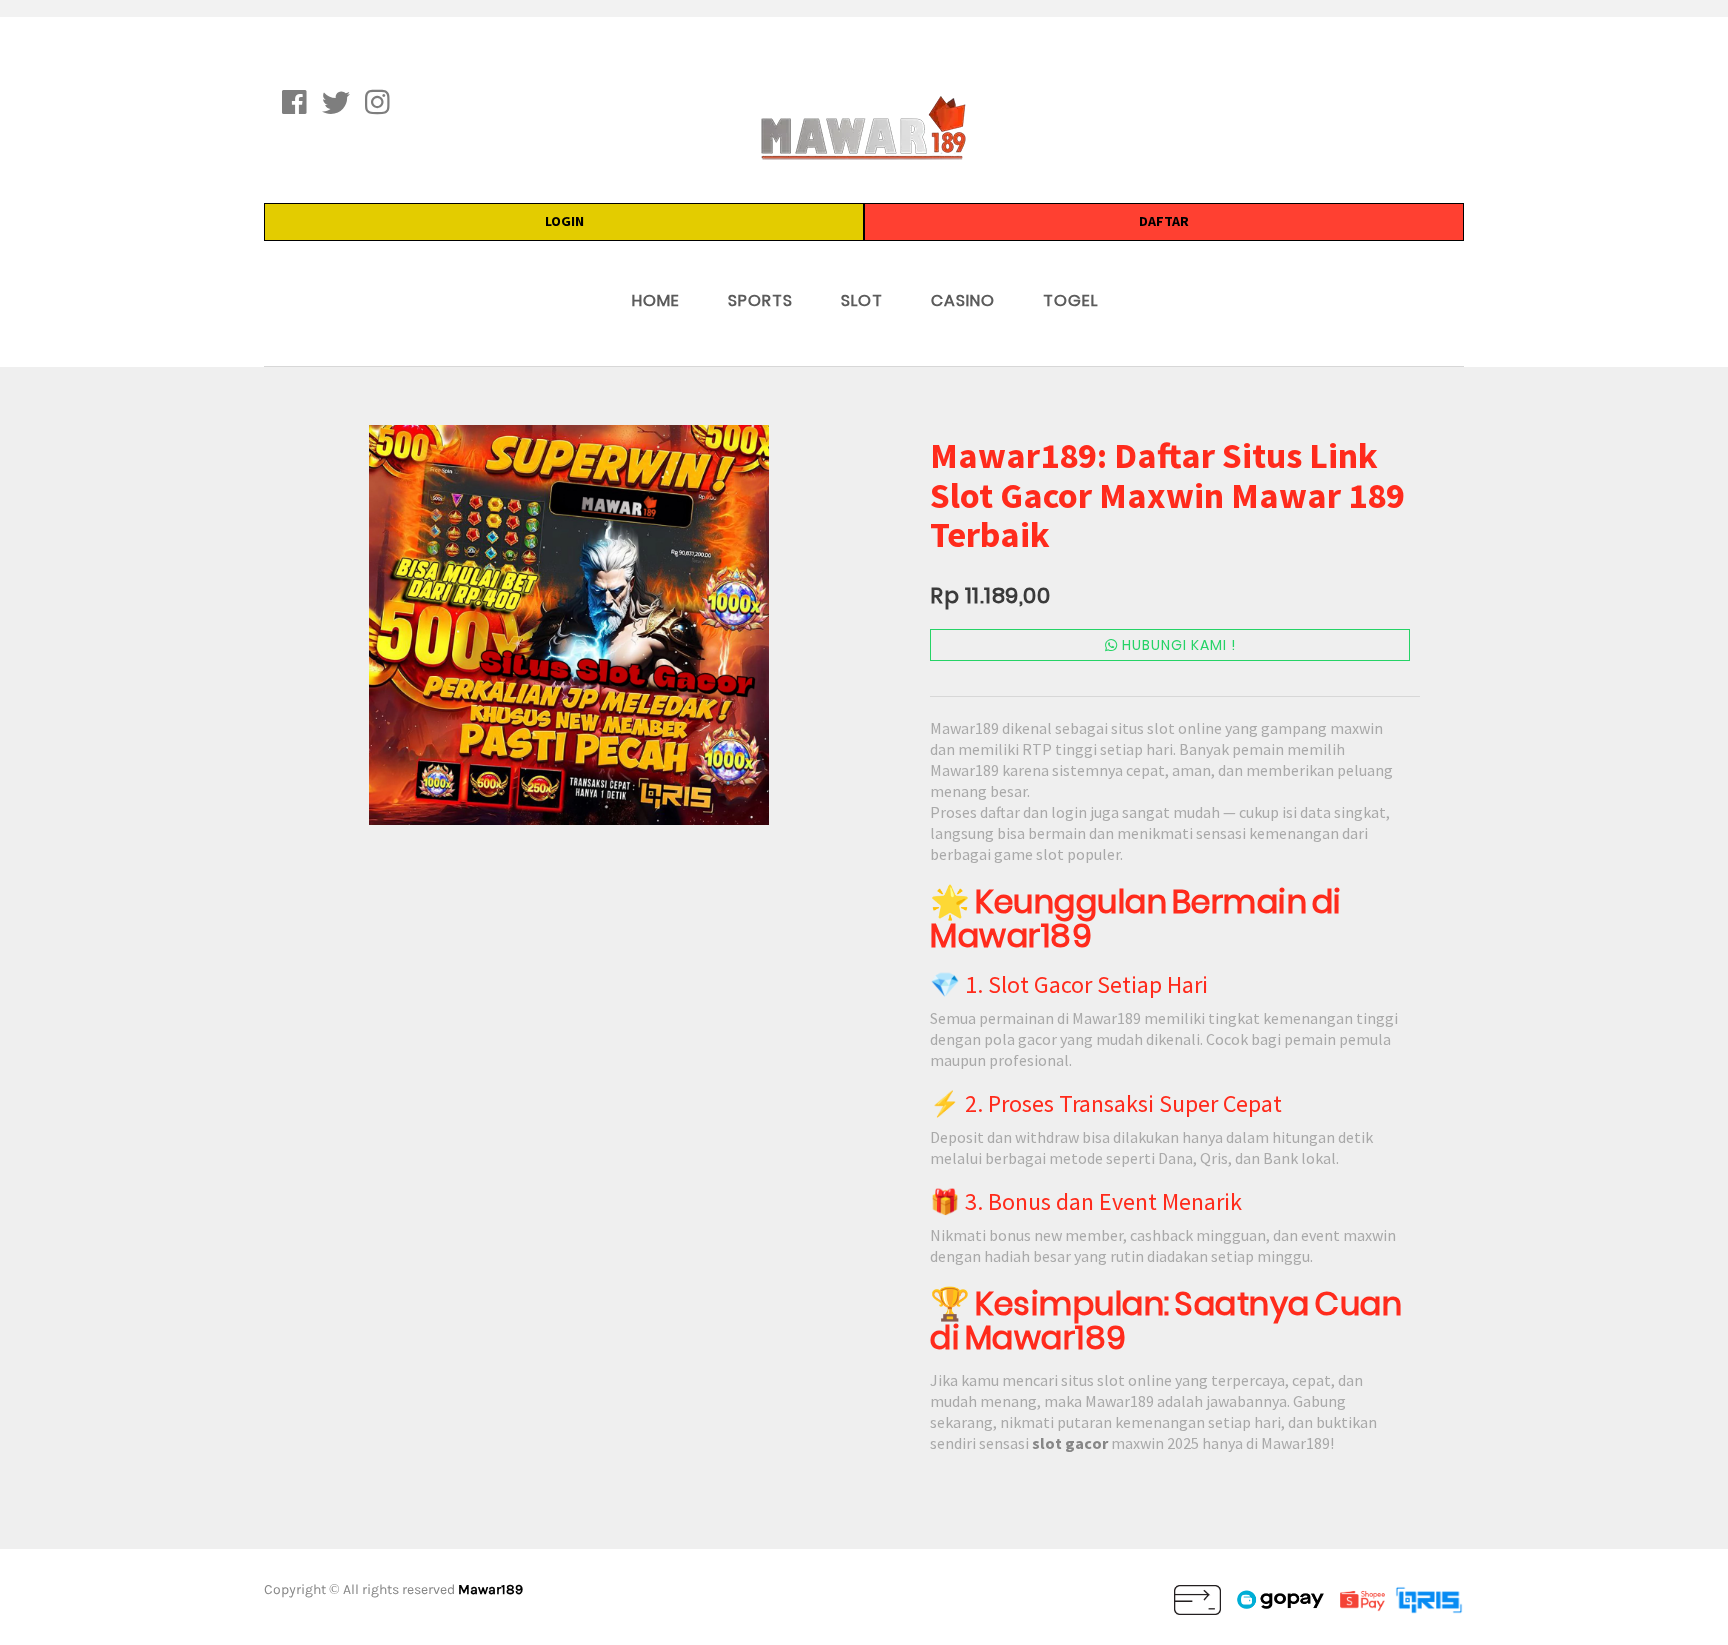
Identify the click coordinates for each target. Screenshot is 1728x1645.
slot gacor (1070, 1443)
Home (656, 300)
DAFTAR (1164, 221)
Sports (760, 300)
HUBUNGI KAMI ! (1177, 645)
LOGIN (564, 221)
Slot (862, 300)
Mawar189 (490, 1589)
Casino (963, 300)
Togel (1070, 300)
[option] (569, 625)
